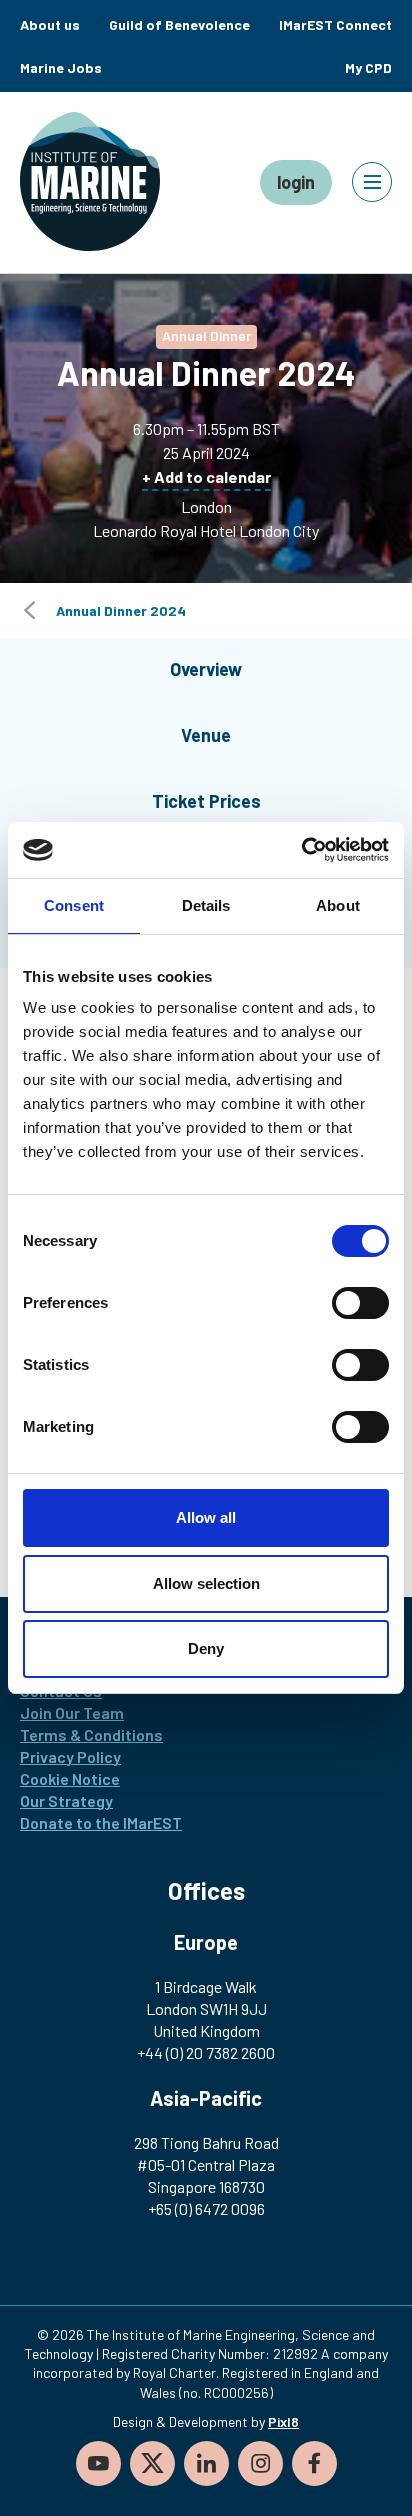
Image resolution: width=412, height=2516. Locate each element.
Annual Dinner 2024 (121, 610)
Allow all (206, 1517)
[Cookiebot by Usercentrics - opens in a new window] (301, 850)
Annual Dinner (206, 335)
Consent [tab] (74, 905)
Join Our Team (72, 1712)
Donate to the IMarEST (101, 1822)
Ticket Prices (206, 801)
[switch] (360, 1303)
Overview (206, 669)
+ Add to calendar (206, 476)
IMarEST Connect (335, 24)
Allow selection (206, 1583)
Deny (206, 1648)
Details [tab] (206, 905)
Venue (206, 735)
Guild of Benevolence (179, 24)
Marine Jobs (61, 67)
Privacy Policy (70, 1756)
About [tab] (338, 905)
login (296, 182)
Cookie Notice (70, 1778)
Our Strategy (66, 1800)
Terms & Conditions (91, 1734)
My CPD (368, 67)
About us (50, 24)
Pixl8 (283, 2421)
